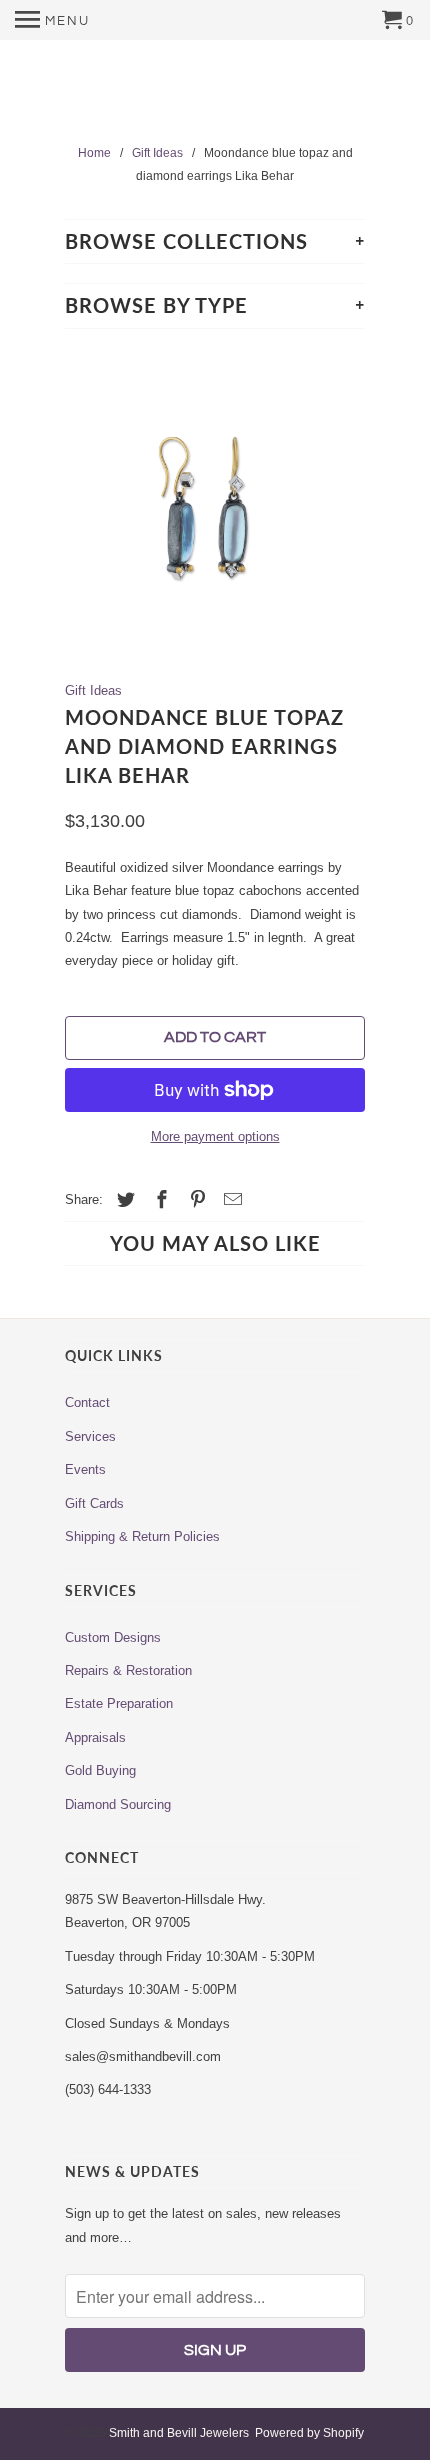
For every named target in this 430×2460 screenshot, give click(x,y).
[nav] (52, 20)
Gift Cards (94, 1503)
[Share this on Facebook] (159, 1200)
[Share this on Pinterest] (195, 1200)
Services (90, 1436)
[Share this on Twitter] (123, 1200)
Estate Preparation (119, 1703)
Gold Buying (100, 1770)
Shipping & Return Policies (142, 1536)
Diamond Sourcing (118, 1804)
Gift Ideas (93, 690)
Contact (87, 1402)
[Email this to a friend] (230, 1200)
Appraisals (95, 1737)
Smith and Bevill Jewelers (179, 2433)
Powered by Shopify (309, 2433)
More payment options (215, 1136)
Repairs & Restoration (128, 1670)
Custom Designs (113, 1637)
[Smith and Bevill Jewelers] (215, 93)
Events (85, 1469)
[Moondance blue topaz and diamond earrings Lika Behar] (215, 503)
